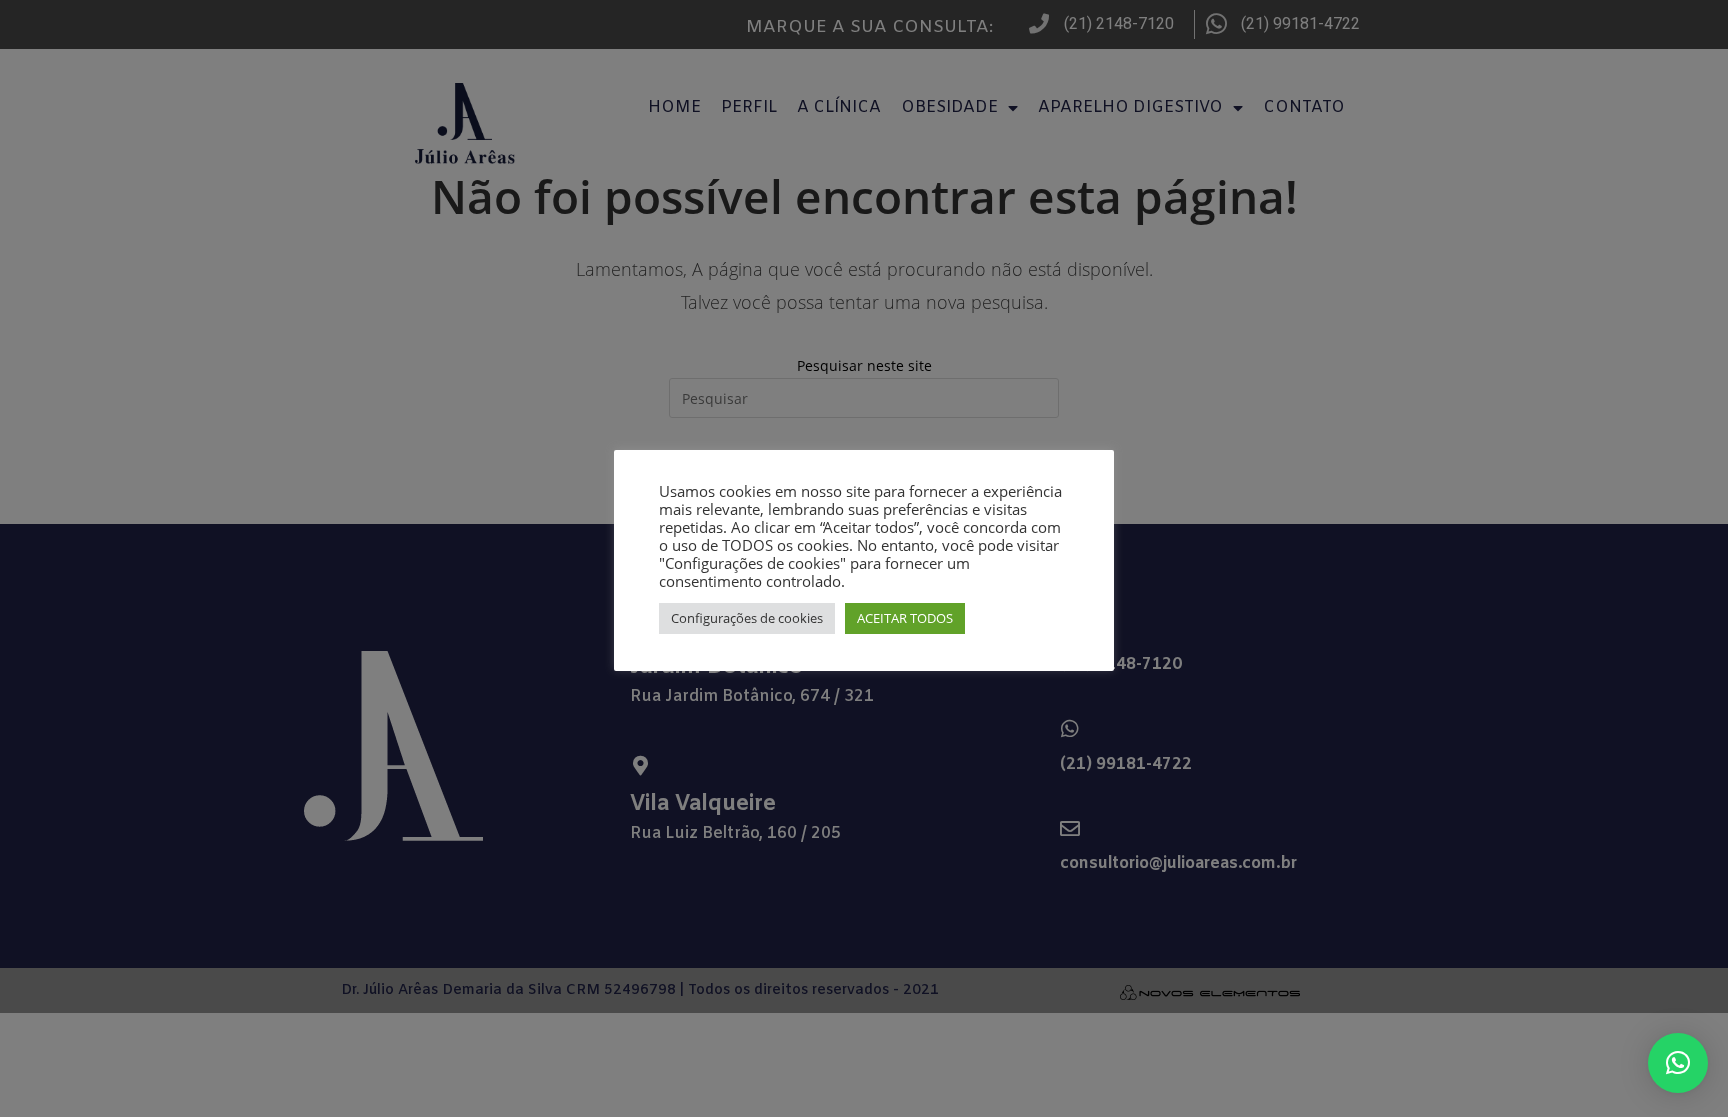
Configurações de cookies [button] (747, 618)
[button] (1678, 1063)
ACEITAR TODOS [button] (905, 618)
